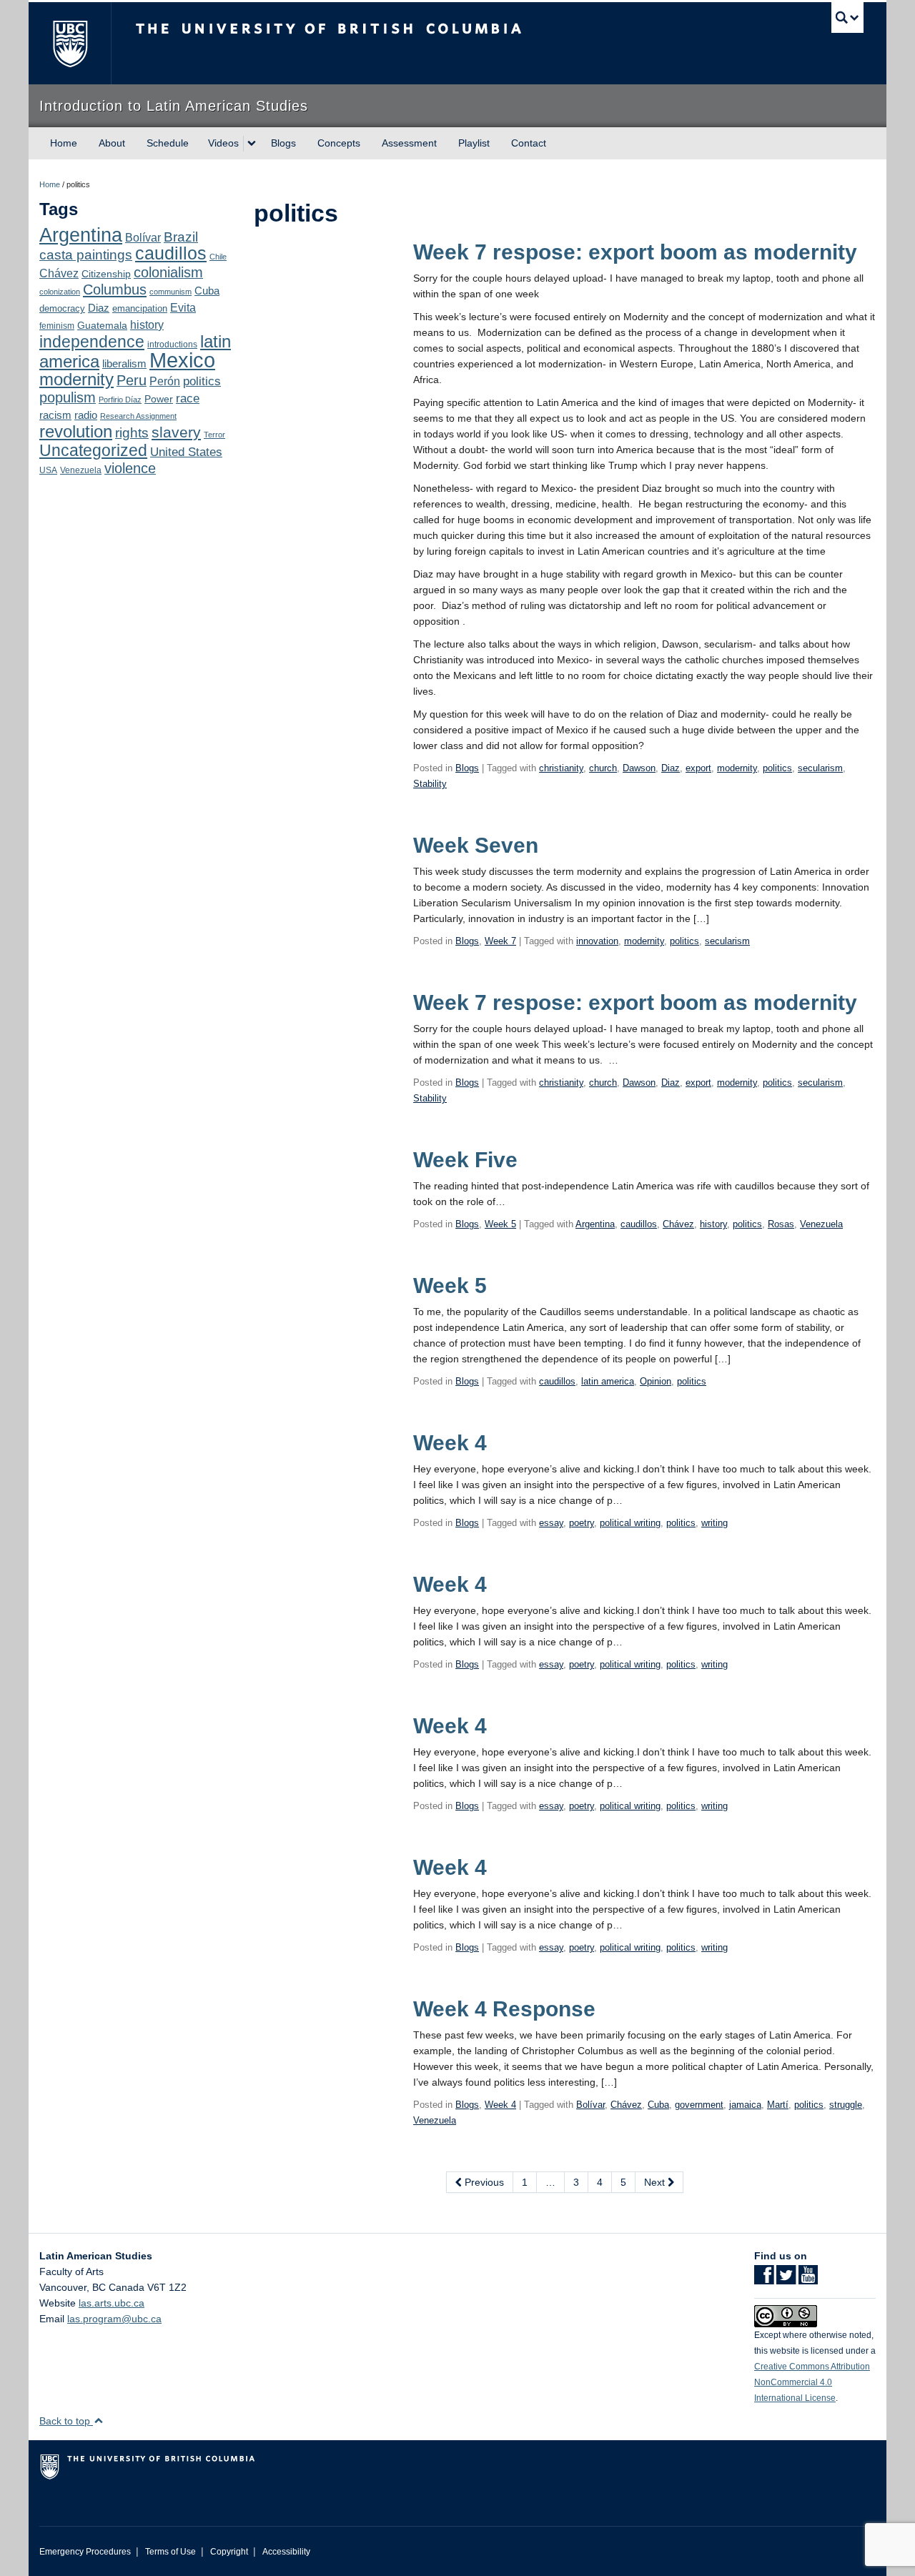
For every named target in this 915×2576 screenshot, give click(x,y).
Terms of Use (170, 2552)
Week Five (465, 1160)
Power (159, 399)
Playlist (474, 143)
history (147, 325)
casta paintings (86, 255)
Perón (165, 381)
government (699, 2105)
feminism (57, 326)
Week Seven (476, 845)
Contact (529, 143)
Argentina (81, 235)
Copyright (229, 2552)
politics (202, 381)
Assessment (409, 143)
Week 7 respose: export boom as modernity (635, 252)
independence (92, 342)
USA (48, 470)
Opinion (656, 1381)
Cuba (207, 291)
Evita (183, 307)
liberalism (124, 363)
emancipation (140, 308)
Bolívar (143, 237)
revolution (76, 432)
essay (551, 1523)
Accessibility (286, 2552)
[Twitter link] (786, 2279)
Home (64, 143)
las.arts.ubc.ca (112, 2303)
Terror (214, 435)
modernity (76, 380)
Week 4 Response (504, 2009)
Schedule (168, 143)
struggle (846, 2105)
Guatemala (102, 325)
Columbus (115, 289)
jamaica (745, 2105)
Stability (430, 784)
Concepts (339, 143)
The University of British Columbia (70, 43)
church (603, 768)
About (112, 143)
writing (714, 1523)
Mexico (182, 360)
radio (86, 415)
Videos (223, 143)
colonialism (168, 272)
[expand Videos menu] (252, 144)
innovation (597, 941)
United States (186, 452)
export (698, 768)
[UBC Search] (847, 18)
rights (132, 433)
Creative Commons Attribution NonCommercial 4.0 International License (812, 2382)
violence (130, 468)
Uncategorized (93, 450)
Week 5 (500, 1224)
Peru (132, 380)
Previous (483, 2182)
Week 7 (500, 941)
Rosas (781, 1224)
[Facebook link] (764, 2279)
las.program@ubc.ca (114, 2319)
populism (68, 397)
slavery (176, 432)
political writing (630, 1523)
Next (656, 2182)
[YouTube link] (808, 2279)
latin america (608, 1381)
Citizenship (106, 274)
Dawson (639, 768)
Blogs (283, 143)
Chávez (59, 273)
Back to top (66, 2421)
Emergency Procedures (85, 2552)
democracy (62, 308)
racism (55, 415)
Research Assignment (138, 416)
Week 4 (450, 1443)
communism (170, 292)
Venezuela (81, 470)
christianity (561, 768)
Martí (778, 2105)
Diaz (99, 308)
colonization (60, 292)
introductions (172, 345)
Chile (218, 257)
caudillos (171, 253)
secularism (820, 768)
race (188, 398)
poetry (582, 1523)
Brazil (181, 237)
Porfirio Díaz (120, 400)
